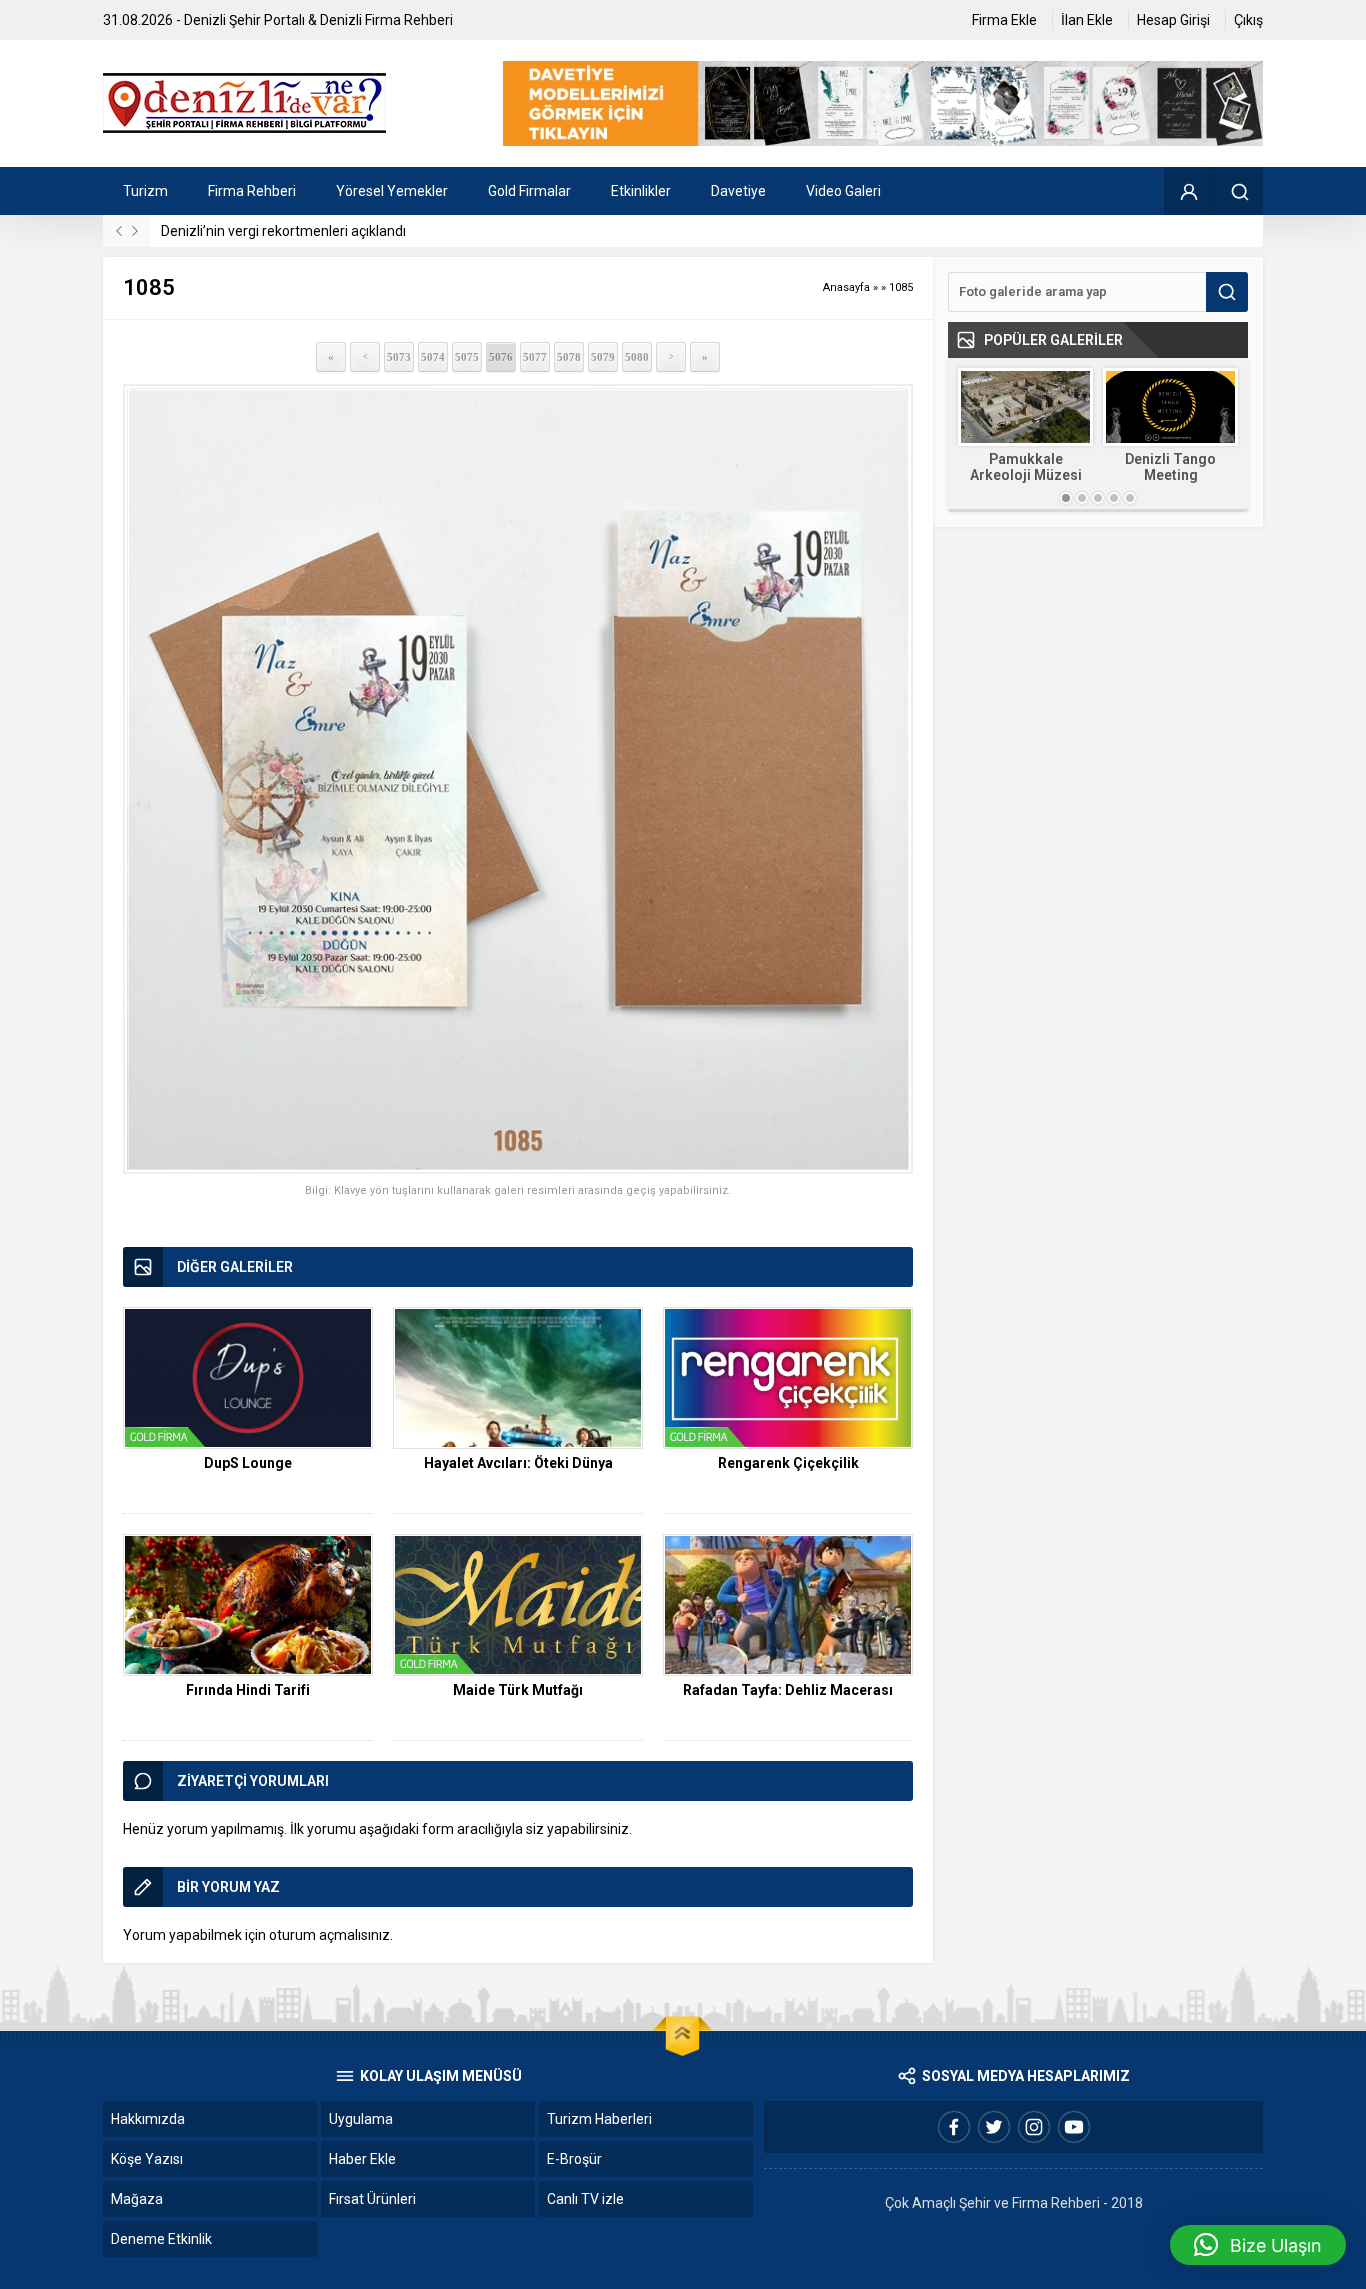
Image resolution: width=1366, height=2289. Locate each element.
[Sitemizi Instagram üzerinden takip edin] (1034, 2127)
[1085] (518, 779)
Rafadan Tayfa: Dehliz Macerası (788, 1690)
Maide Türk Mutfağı (518, 1690)
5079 (603, 357)
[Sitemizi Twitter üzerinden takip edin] (994, 2127)
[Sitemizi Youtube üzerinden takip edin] (1074, 2127)
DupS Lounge (248, 1463)
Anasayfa (846, 287)
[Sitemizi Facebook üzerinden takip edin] (954, 2127)
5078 (569, 357)
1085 (901, 287)
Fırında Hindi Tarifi (248, 1690)
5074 (433, 357)
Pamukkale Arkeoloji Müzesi (1026, 467)
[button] (1258, 2245)
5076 (501, 357)
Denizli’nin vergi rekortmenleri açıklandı (283, 231)
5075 (467, 357)
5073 (399, 357)
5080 (637, 357)
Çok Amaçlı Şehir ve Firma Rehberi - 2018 (1014, 2203)
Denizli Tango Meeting (1170, 467)
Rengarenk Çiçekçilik (788, 1463)
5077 (535, 357)
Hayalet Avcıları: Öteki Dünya (518, 1463)
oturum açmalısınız (329, 1935)
